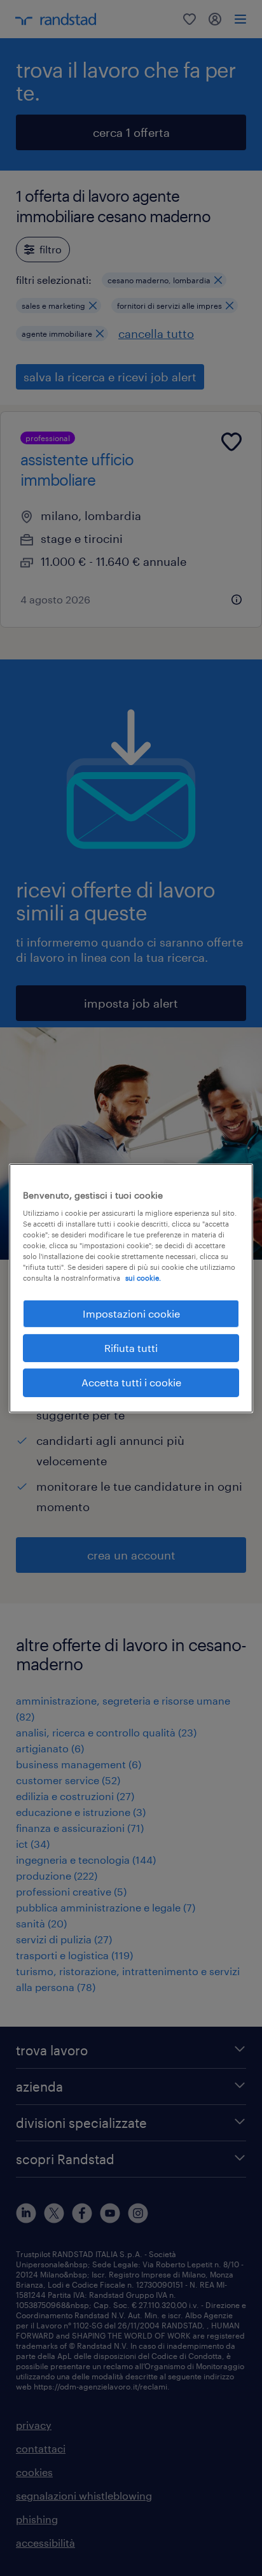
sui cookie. (143, 1278)
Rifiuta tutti (131, 1348)
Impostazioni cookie (131, 1313)
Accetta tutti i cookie (131, 1382)
